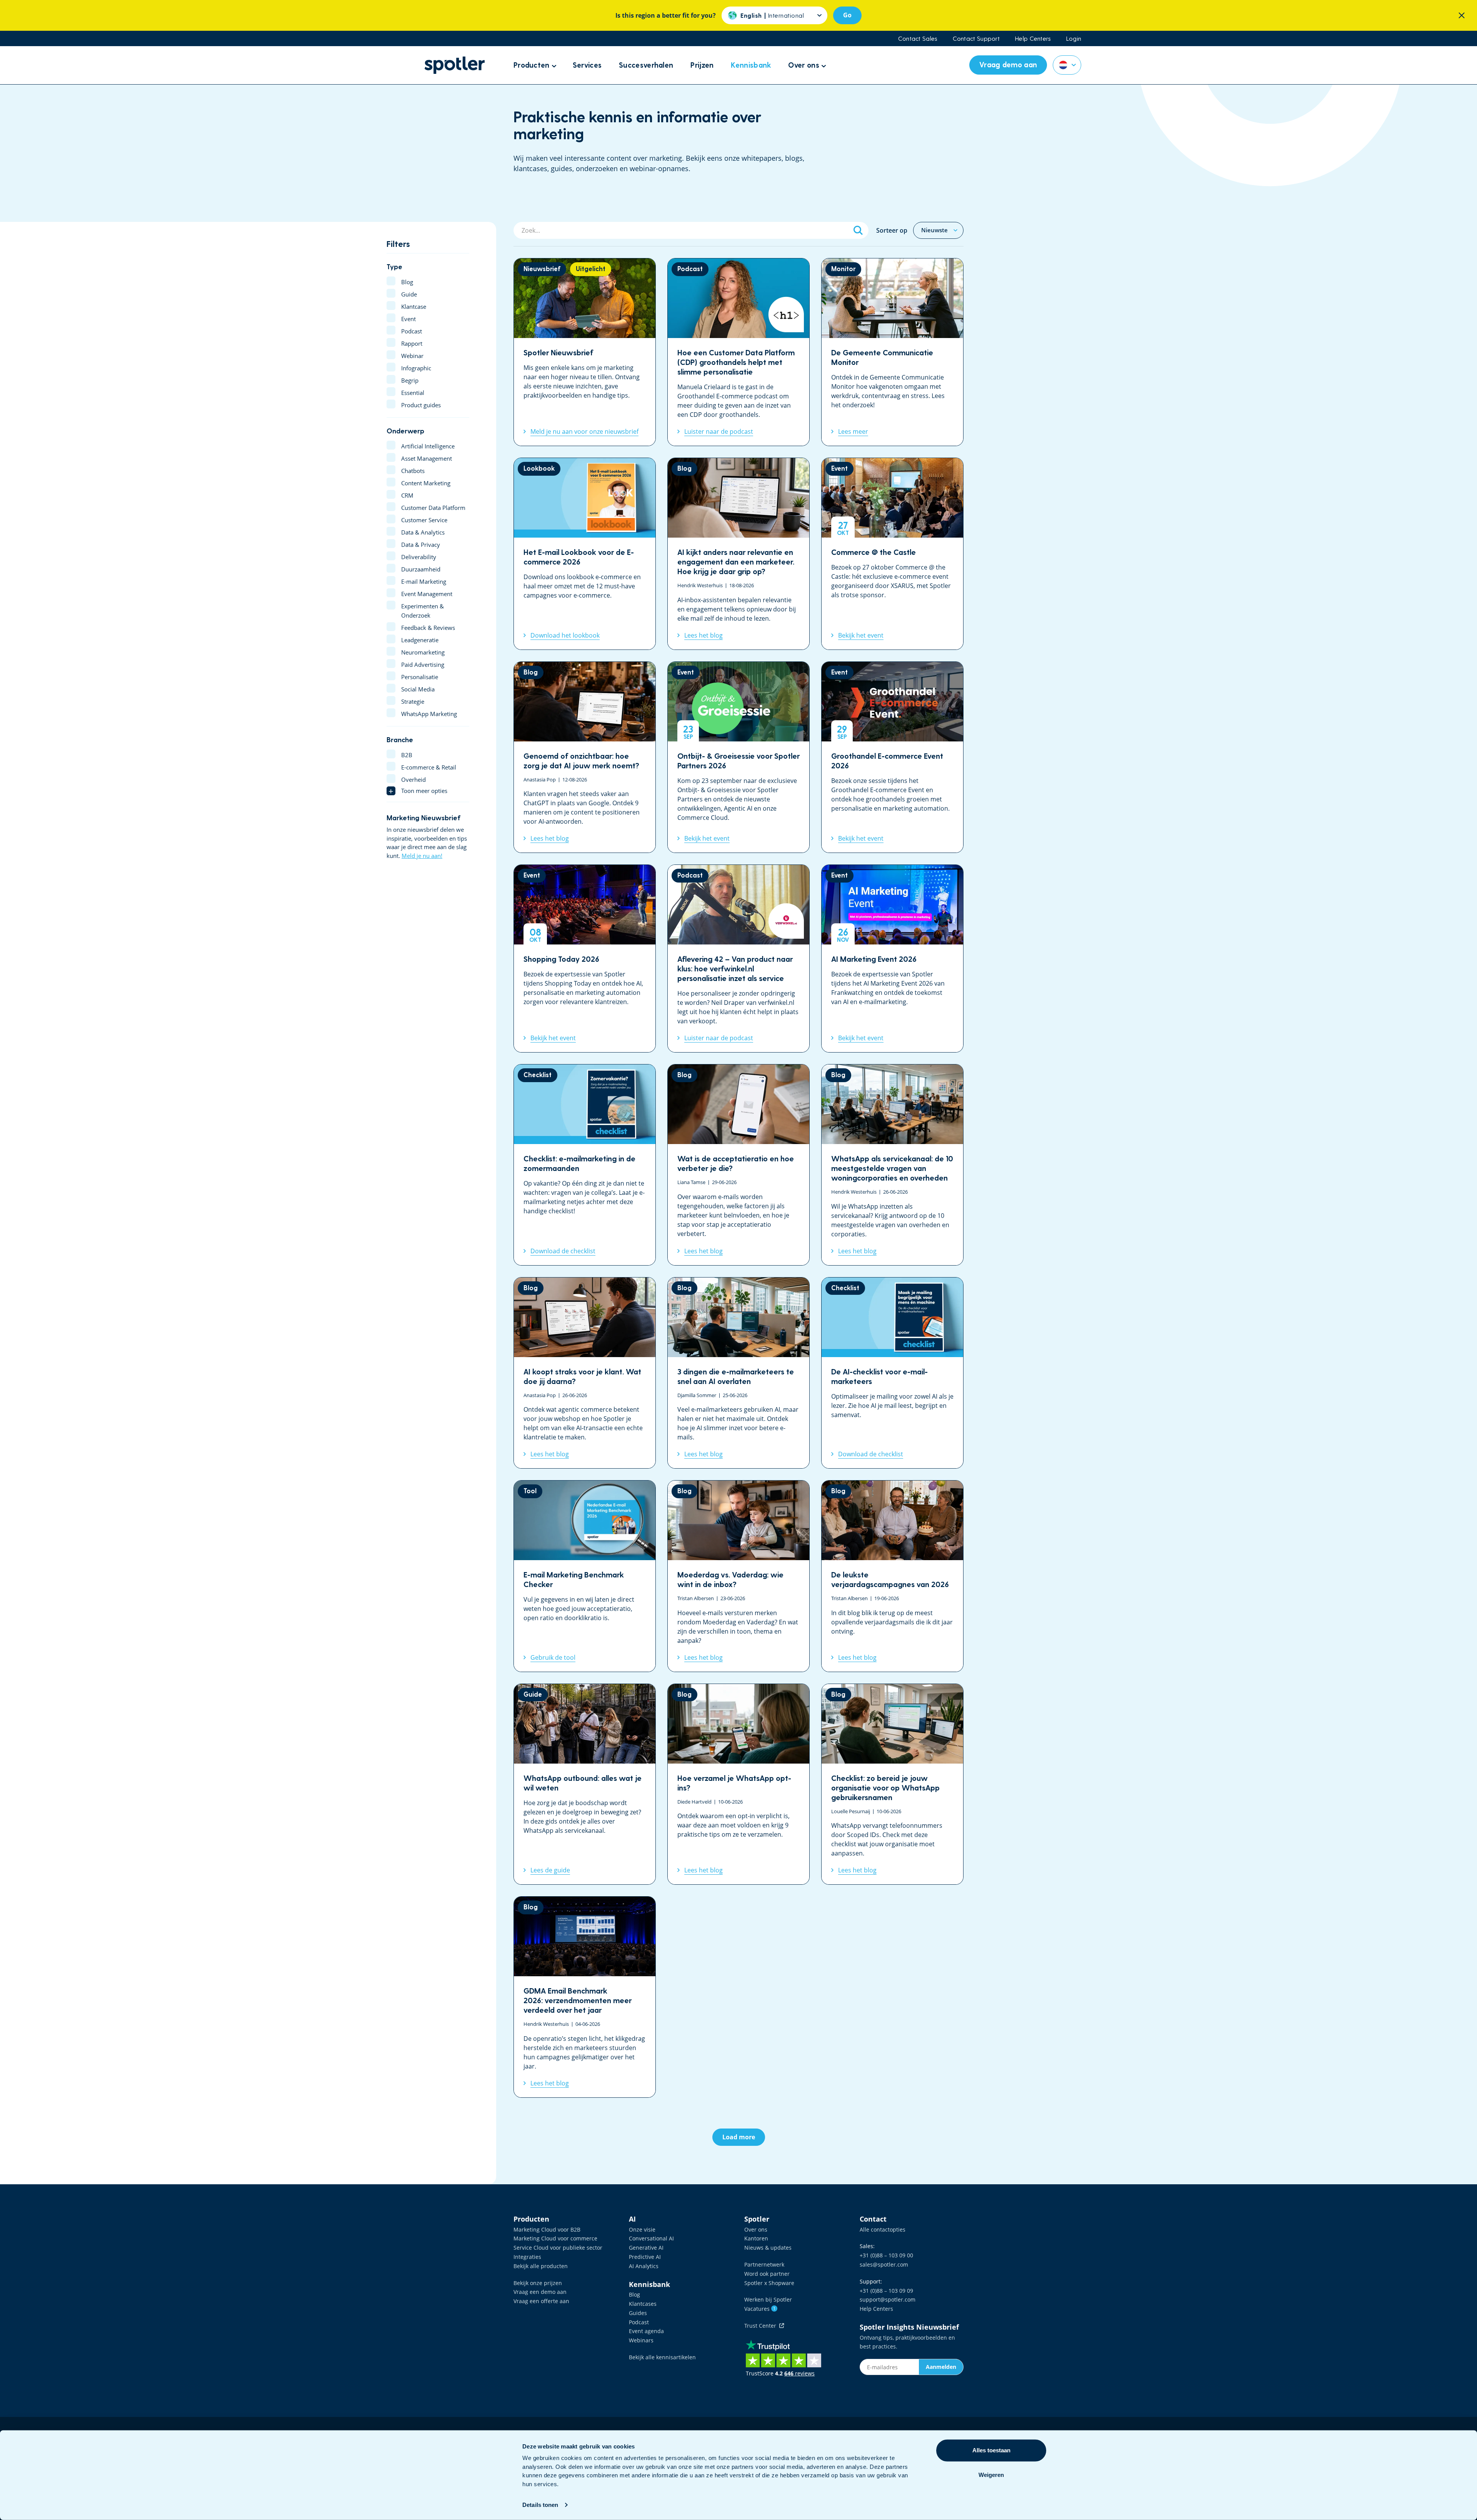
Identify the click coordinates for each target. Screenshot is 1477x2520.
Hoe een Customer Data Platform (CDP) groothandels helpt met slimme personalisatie (738, 352)
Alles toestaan (991, 2450)
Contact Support (976, 38)
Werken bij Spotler (768, 2299)
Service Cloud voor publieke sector (558, 2248)
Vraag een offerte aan (541, 2301)
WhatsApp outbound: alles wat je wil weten (585, 1784)
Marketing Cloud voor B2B (547, 2229)
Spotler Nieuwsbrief (585, 352)
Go (847, 15)
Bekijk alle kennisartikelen (662, 2357)
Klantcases (643, 2304)
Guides (638, 2313)
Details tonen (540, 2505)
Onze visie (642, 2229)
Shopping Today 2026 (585, 959)
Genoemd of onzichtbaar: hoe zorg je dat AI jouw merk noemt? (585, 757)
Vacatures (760, 2309)
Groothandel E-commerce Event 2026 (892, 757)
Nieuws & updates (768, 2248)
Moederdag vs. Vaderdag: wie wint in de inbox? (738, 1576)
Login (1074, 38)
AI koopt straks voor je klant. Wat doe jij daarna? (585, 1373)
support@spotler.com (888, 2299)
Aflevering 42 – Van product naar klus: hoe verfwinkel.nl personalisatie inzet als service (738, 959)
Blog (634, 2294)
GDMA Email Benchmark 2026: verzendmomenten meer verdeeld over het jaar (585, 1997)
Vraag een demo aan (540, 2292)
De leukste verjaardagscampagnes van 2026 (892, 1576)
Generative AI (646, 2248)
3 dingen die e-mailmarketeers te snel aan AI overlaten (738, 1373)
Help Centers (1033, 38)
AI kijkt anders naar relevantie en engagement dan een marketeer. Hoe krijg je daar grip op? (738, 554)
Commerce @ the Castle (892, 554)
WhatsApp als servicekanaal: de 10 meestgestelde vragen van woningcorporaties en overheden (892, 1165)
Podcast (639, 2322)
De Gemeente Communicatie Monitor (892, 352)
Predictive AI (645, 2257)
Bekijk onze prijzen (538, 2283)
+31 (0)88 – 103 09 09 (886, 2291)
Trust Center (762, 2326)
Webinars (641, 2340)
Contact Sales (918, 38)
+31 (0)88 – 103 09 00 (886, 2255)
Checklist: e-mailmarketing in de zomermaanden (585, 1165)
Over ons (756, 2229)
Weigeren (991, 2475)
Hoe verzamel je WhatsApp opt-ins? (738, 1784)
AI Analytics (644, 2266)
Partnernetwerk (764, 2264)
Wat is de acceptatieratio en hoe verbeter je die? (738, 1165)
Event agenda (646, 2331)
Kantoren (756, 2238)
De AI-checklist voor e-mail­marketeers (892, 1373)
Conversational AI (651, 2238)
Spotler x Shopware (769, 2283)
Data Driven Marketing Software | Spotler (455, 65)
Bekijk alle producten (541, 2266)
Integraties (527, 2257)
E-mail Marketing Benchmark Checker (585, 1576)
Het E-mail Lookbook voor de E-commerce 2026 (585, 554)
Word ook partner (767, 2274)
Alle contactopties (883, 2229)
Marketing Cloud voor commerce (555, 2238)
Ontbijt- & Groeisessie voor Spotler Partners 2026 (738, 757)
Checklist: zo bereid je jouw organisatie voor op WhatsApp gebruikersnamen (892, 1784)
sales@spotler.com (884, 2264)
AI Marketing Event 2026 (892, 959)
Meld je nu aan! (422, 856)
